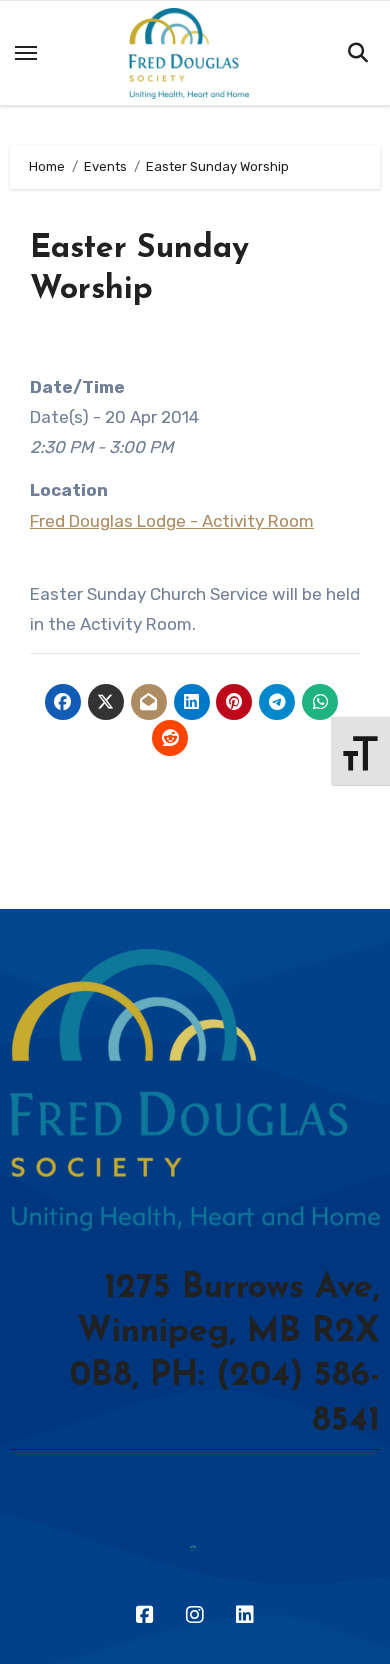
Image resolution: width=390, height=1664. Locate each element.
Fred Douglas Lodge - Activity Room (172, 521)
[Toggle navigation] (26, 53)
